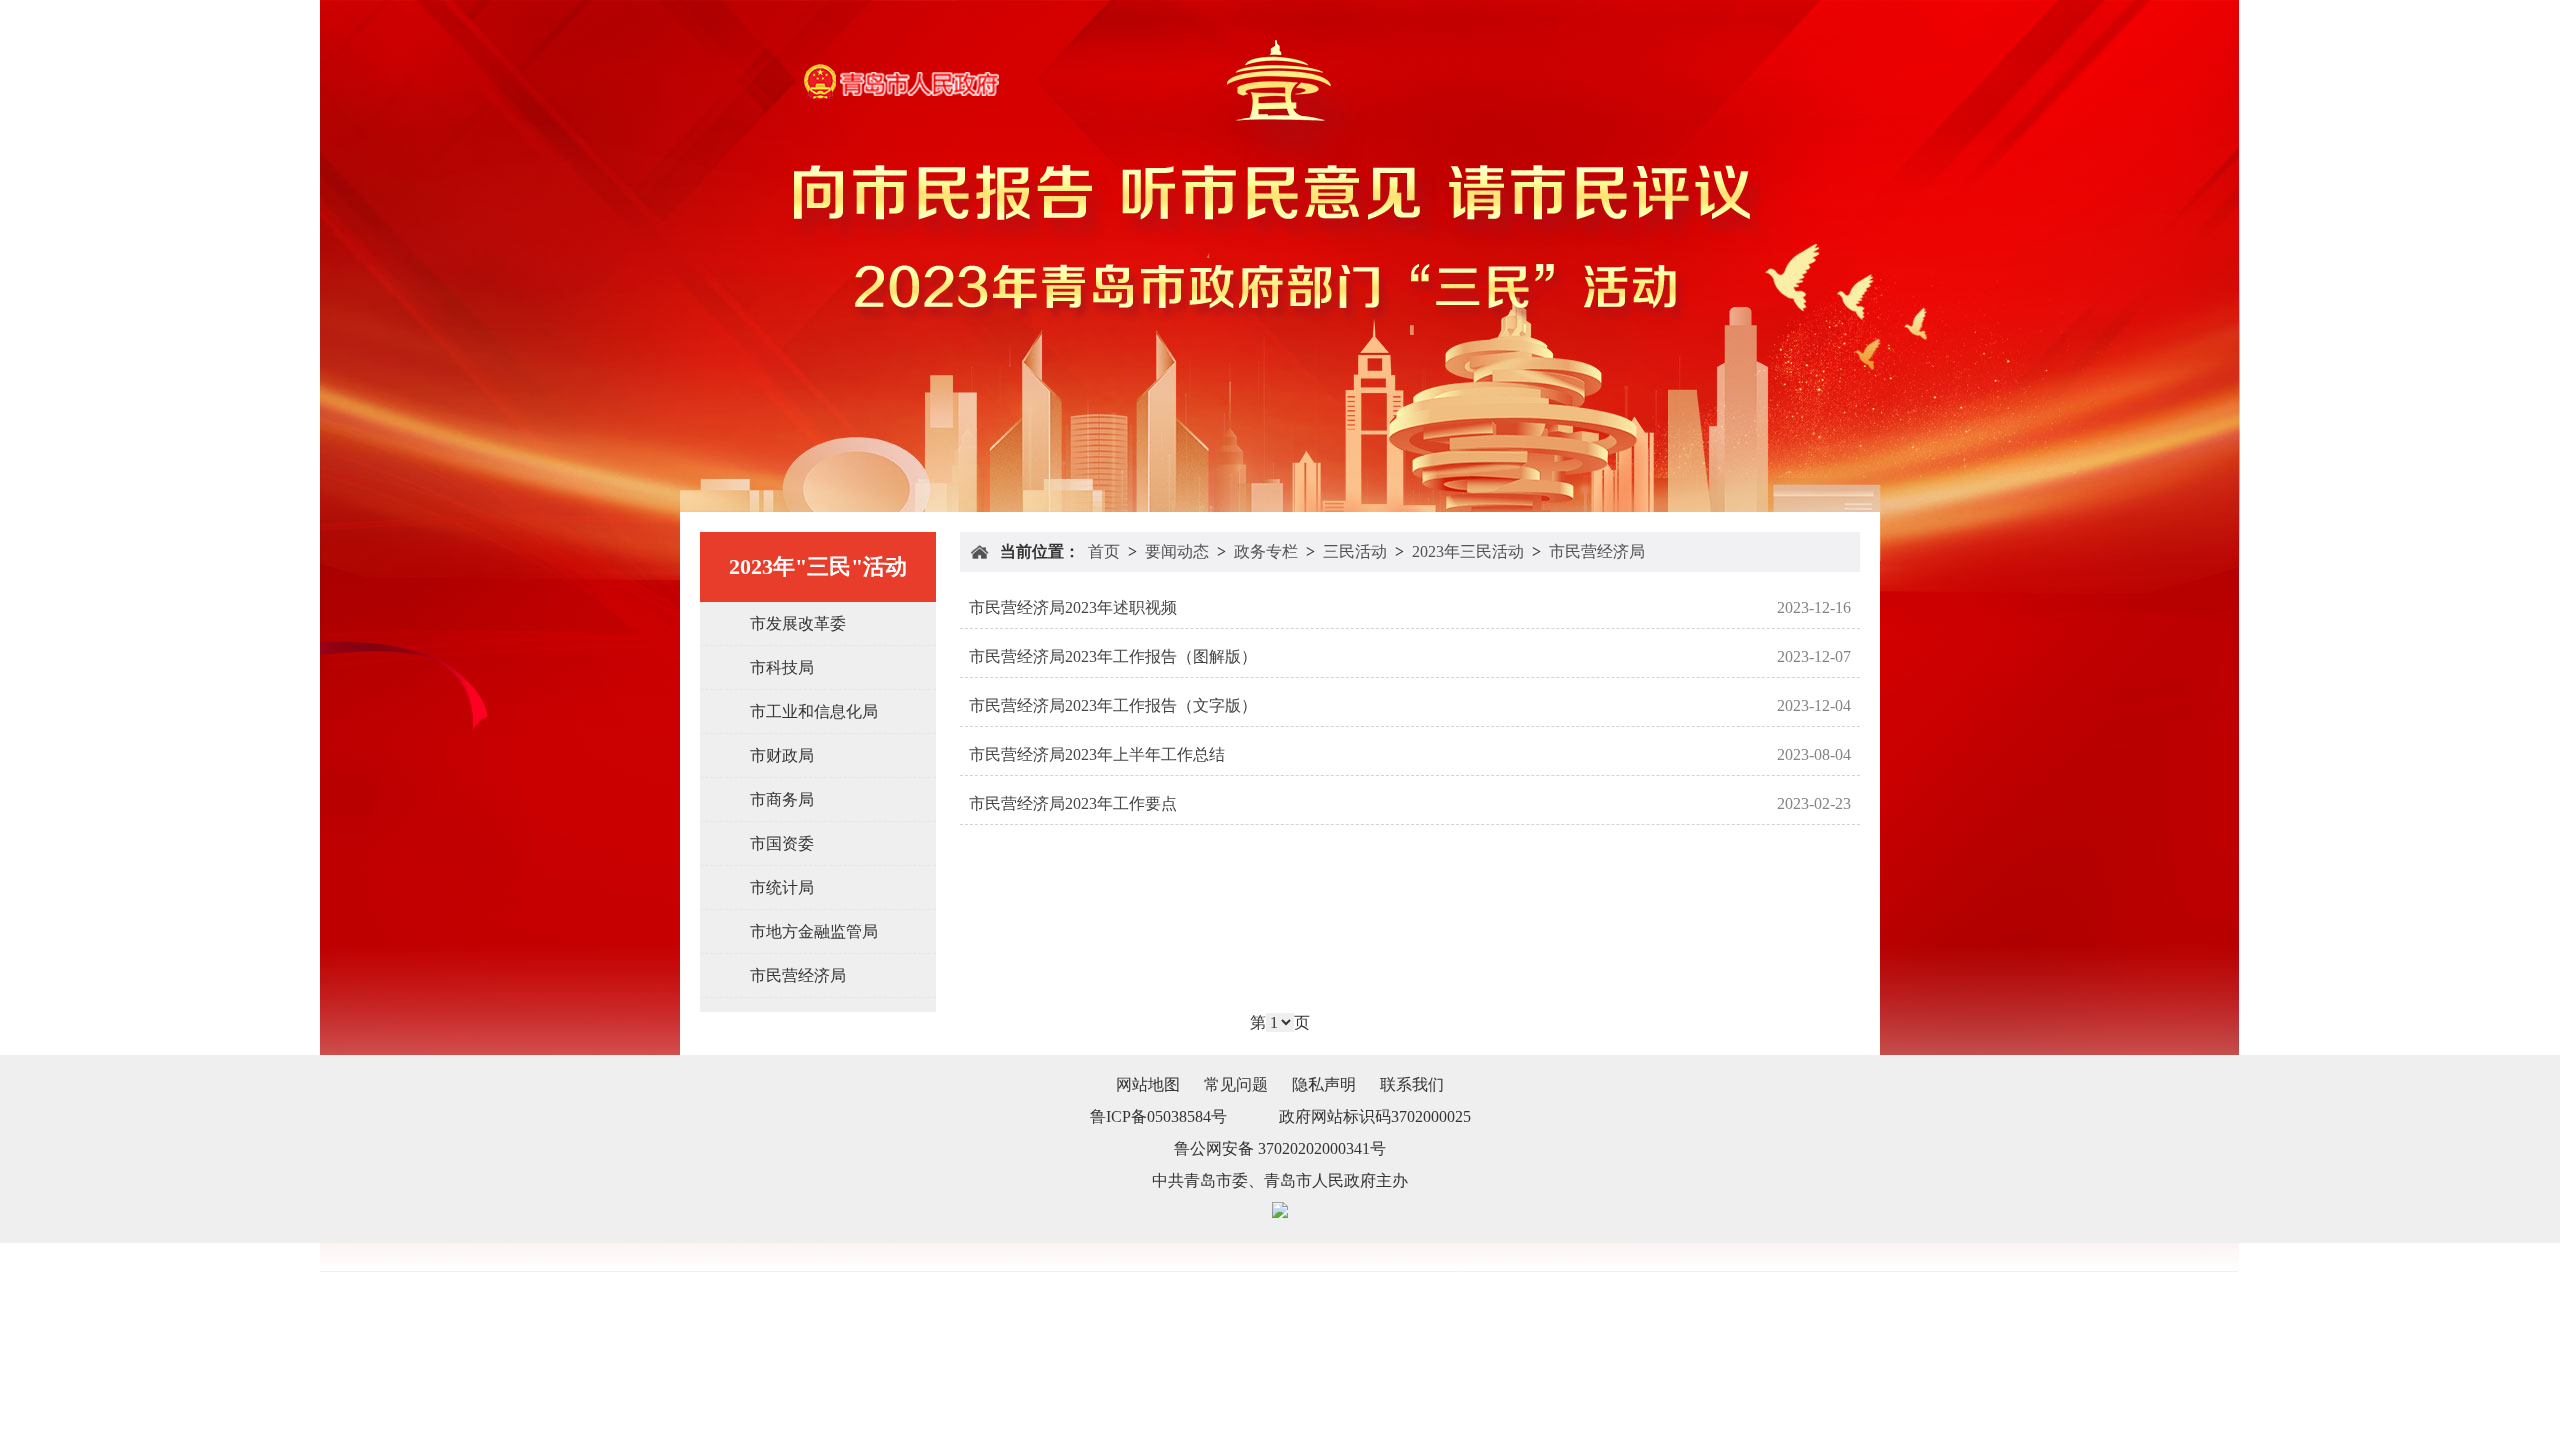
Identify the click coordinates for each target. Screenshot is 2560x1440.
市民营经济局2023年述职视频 (1073, 607)
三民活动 (1355, 551)
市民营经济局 (1597, 551)
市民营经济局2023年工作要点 (1073, 803)
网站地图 (1148, 1084)
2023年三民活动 (1468, 551)
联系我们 (1412, 1084)
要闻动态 (1177, 551)
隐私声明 (1324, 1084)
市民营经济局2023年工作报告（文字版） (1113, 705)
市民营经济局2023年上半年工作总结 (1097, 754)
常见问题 (1236, 1084)
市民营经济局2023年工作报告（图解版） (1113, 656)
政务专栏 (1266, 551)
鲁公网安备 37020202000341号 (1280, 1148)
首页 (1104, 551)
